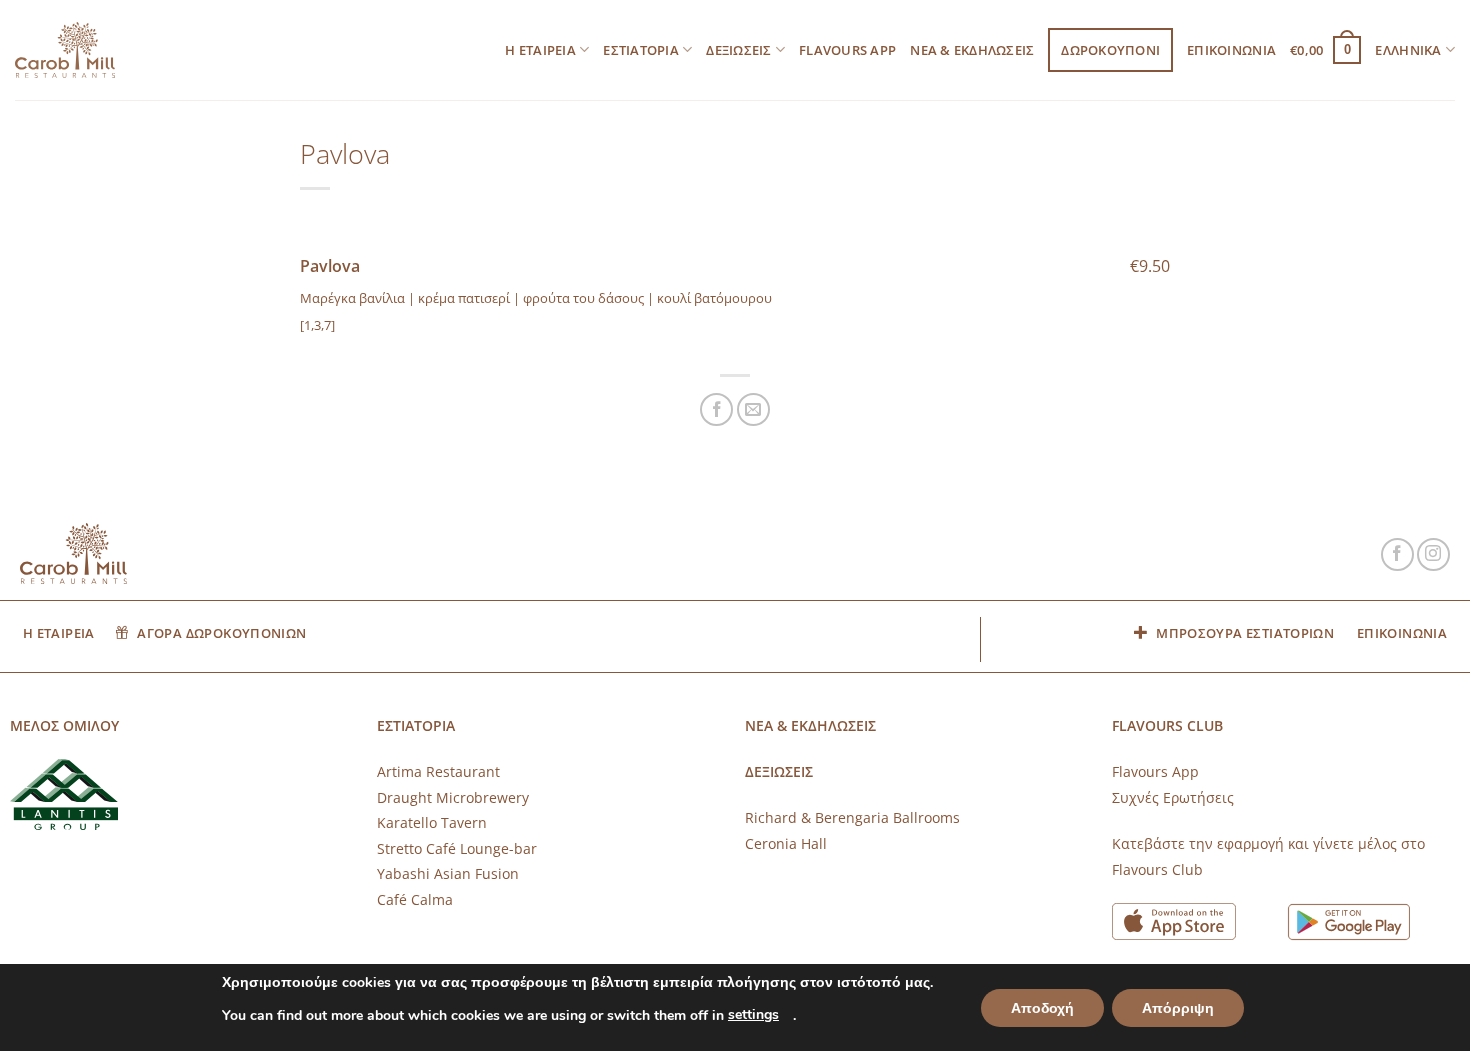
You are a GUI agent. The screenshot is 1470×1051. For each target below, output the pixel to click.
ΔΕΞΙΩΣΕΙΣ (738, 50)
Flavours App (847, 50)
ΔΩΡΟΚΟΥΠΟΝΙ (1110, 50)
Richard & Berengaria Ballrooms (852, 817)
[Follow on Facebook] (1397, 554)
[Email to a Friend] (753, 409)
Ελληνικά (1408, 50)
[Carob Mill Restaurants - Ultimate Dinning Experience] (65, 50)
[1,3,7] (317, 325)
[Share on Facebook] (716, 409)
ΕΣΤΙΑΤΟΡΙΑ (641, 50)
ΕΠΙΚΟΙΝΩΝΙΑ (1231, 50)
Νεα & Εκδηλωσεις (972, 50)
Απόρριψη (1178, 1008)
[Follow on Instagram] (1433, 554)
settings (753, 1014)
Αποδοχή (1042, 1008)
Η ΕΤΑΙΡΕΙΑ (540, 50)
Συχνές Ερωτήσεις (1173, 797)
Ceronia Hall (786, 843)
